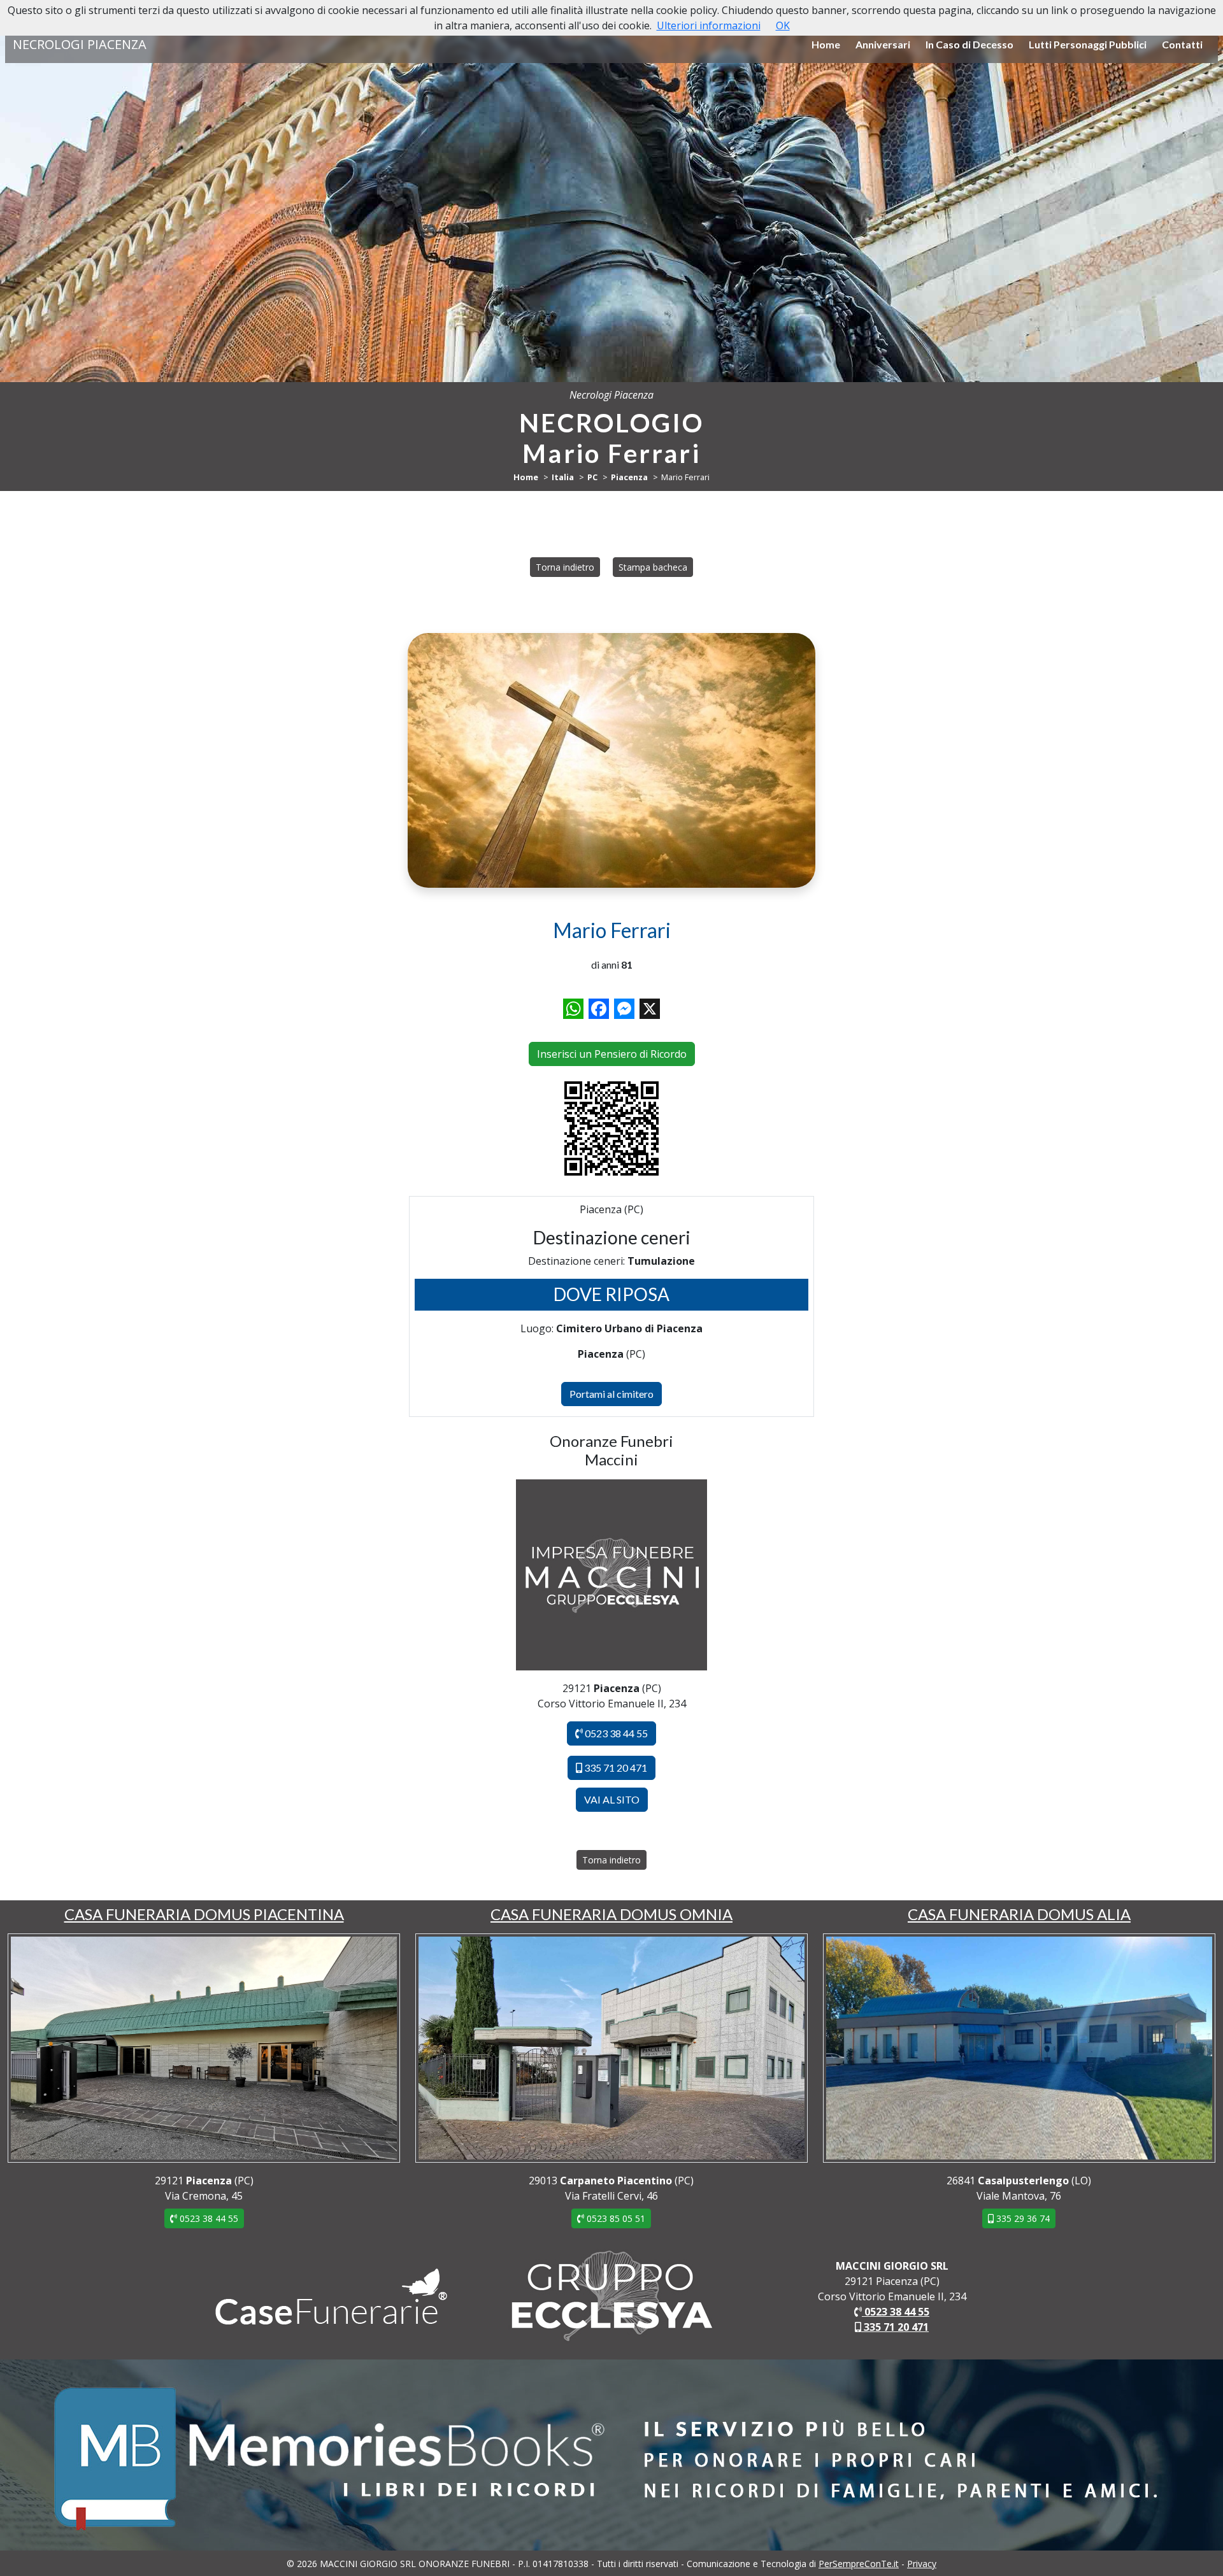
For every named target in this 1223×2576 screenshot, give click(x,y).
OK (783, 25)
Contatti (1182, 44)
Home (826, 44)
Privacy (922, 2564)
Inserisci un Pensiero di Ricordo (612, 1054)
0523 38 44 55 (615, 1733)
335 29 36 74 (1022, 2218)
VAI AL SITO (612, 1799)
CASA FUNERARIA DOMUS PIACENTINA (204, 1914)
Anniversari (883, 44)
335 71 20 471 (615, 1768)
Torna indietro (565, 567)
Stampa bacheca (653, 567)
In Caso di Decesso (969, 44)
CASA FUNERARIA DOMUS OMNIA (611, 1914)
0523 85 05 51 (615, 2218)
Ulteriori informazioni (709, 25)
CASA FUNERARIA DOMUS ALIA (1019, 1914)
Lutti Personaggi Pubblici (1088, 44)
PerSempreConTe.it (859, 2564)
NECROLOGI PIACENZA (80, 44)
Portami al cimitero (611, 1394)
